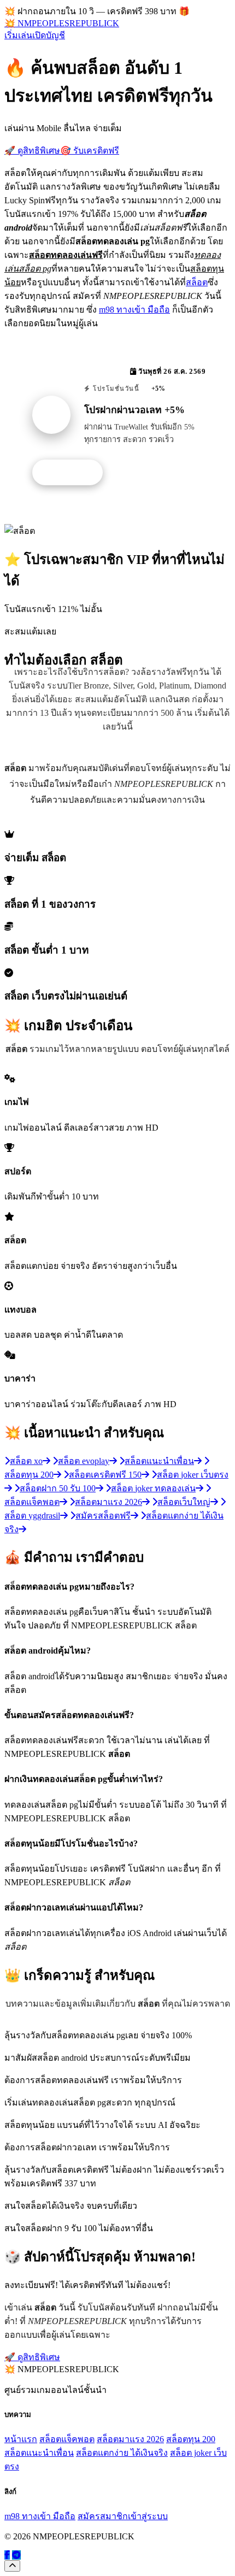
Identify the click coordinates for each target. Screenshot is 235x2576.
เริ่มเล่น (18, 35)
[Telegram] (16, 2555)
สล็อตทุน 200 (191, 2439)
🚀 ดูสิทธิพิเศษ (32, 151)
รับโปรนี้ (73, 473)
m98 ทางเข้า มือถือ (134, 310)
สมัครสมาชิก (103, 2516)
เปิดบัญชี (49, 35)
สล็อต (197, 282)
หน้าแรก (21, 2439)
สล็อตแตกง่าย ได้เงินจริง (122, 2453)
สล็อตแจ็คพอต (67, 2439)
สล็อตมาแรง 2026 (130, 2439)
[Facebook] (7, 2555)
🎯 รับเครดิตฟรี (90, 151)
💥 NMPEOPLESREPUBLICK (62, 23)
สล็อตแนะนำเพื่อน (39, 2453)
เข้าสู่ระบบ (148, 2516)
